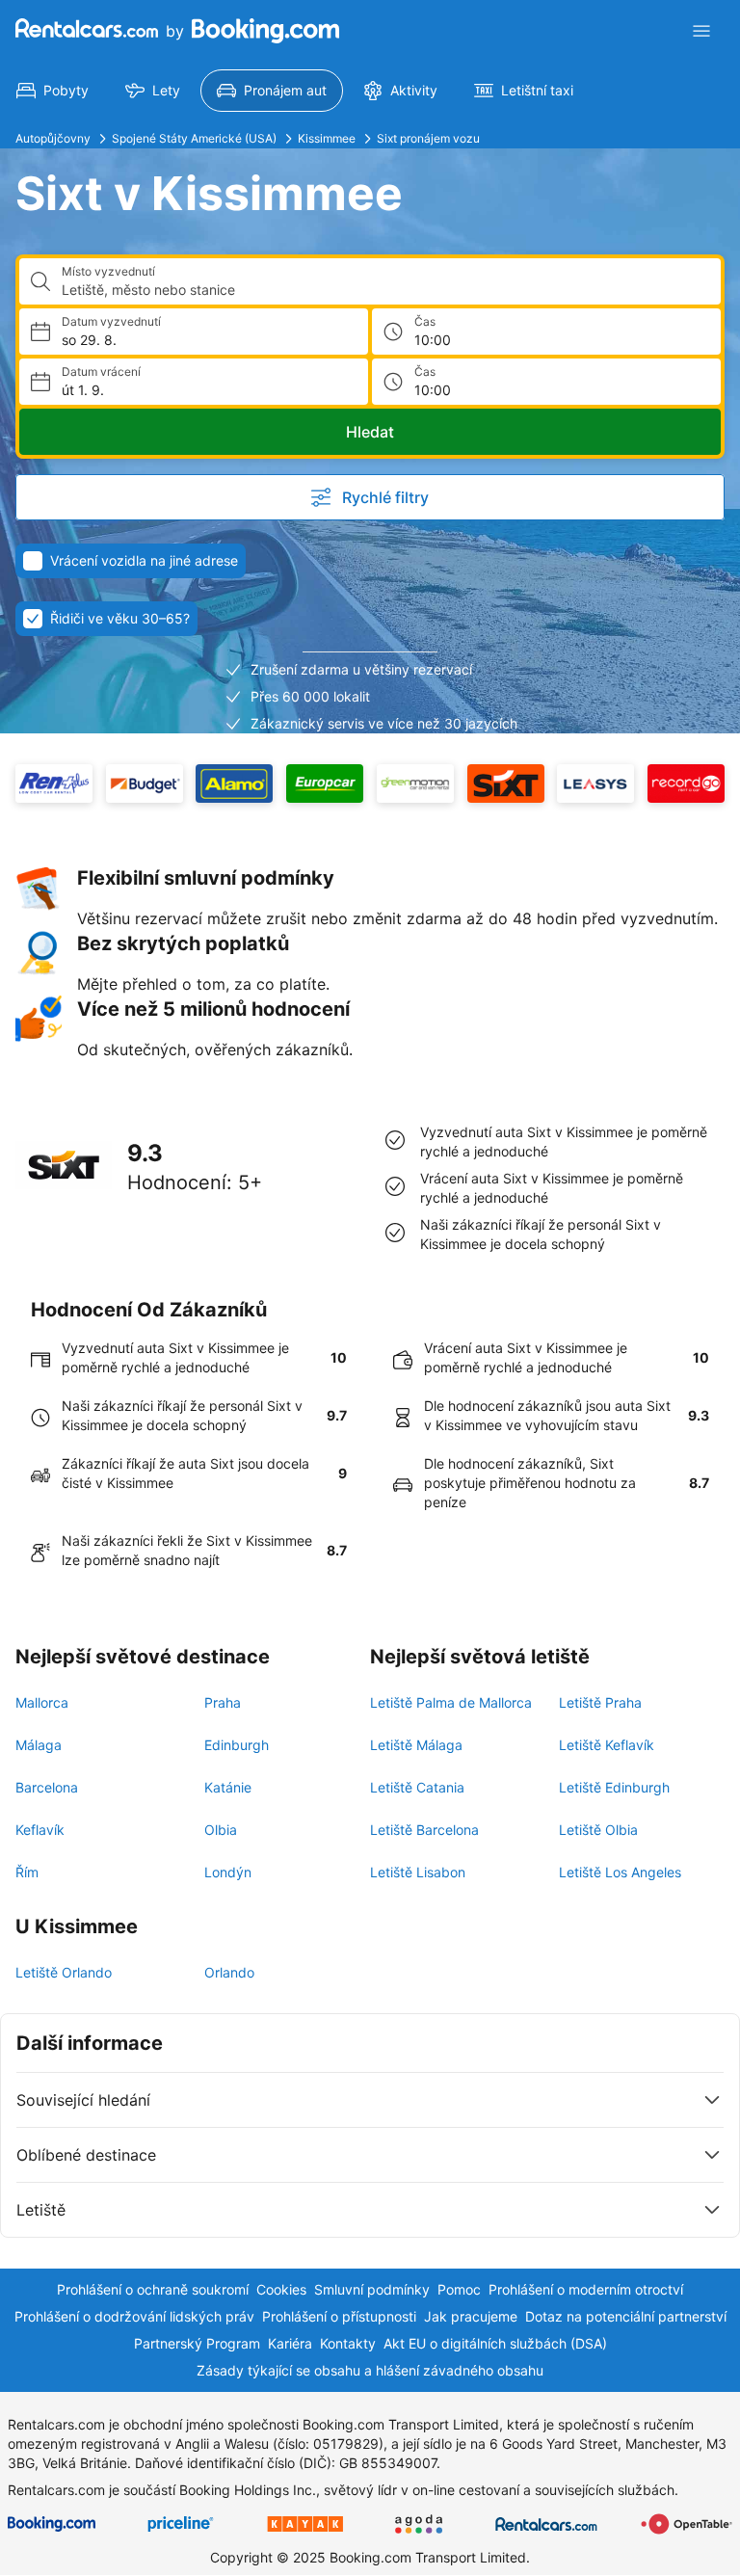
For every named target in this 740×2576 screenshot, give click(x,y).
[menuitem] (53, 91)
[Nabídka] (701, 31)
